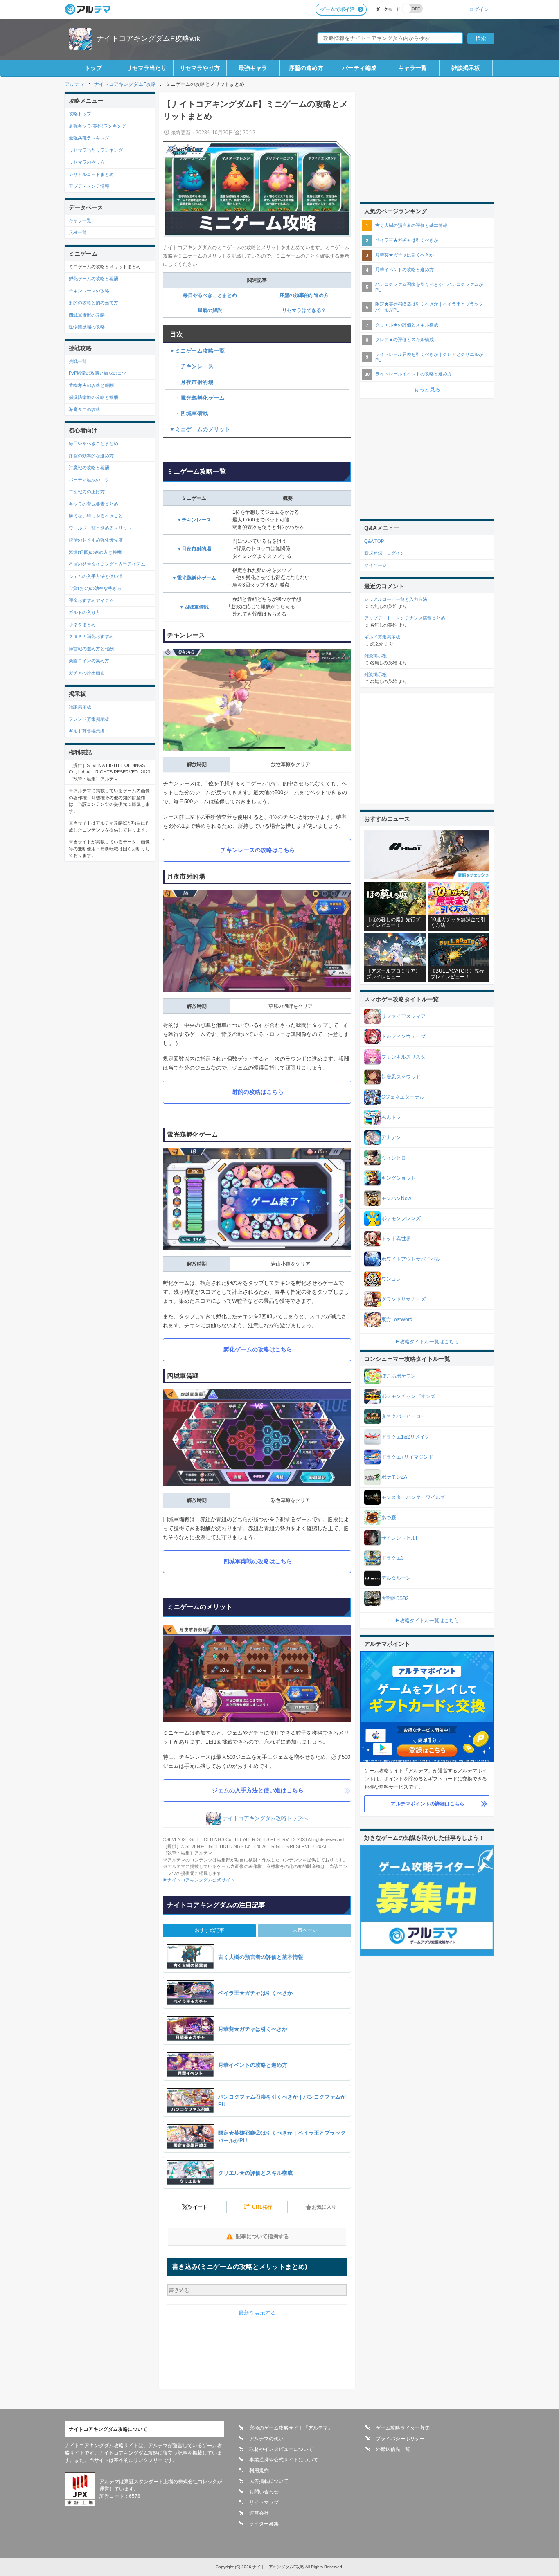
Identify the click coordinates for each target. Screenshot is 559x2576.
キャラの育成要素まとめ (94, 504)
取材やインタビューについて (281, 2449)
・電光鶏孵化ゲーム (197, 398)
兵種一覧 (78, 232)
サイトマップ (264, 2502)
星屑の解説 (210, 310)
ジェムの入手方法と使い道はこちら (258, 1790)
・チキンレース (192, 366)
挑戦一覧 (78, 361)
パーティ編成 (359, 68)
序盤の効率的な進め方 (304, 295)
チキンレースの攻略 (89, 291)
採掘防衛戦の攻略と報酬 (94, 397)
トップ (93, 68)
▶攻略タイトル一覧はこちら (427, 1342)
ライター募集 (264, 2524)
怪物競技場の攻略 (87, 327)
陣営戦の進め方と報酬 (91, 649)
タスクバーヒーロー (403, 1416)
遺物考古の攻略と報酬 (91, 385)
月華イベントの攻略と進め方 (405, 270)
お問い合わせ (264, 2492)
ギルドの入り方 (85, 612)
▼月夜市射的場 (194, 549)
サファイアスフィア (403, 1016)
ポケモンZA (394, 1477)
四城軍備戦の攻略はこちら (258, 1561)
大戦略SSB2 (395, 1598)
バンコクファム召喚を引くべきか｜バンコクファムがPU (429, 287)
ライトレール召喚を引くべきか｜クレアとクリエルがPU (429, 357)
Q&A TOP (374, 541)
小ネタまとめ (82, 625)
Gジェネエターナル (403, 1097)
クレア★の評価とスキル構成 (405, 339)
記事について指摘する (262, 2236)
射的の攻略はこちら (258, 1092)
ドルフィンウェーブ (403, 1036)
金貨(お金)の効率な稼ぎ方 (95, 588)
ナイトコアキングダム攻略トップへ (265, 1819)
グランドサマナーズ (403, 1299)
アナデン (391, 1137)
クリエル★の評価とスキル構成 (407, 325)
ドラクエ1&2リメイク (406, 1437)
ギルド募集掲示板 (87, 731)
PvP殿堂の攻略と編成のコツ (98, 373)
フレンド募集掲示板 (89, 719)
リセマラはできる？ (304, 310)
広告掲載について (269, 2481)
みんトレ (391, 1117)
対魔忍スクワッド (401, 1077)
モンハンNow (396, 1198)
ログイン (479, 9)
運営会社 (259, 2513)
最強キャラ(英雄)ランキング (97, 126)
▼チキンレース (194, 520)
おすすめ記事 (210, 1930)
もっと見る (427, 390)
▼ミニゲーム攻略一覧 (197, 351)
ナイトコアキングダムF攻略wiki (149, 38)
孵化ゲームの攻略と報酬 (94, 279)
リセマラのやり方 (87, 162)
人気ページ (305, 1930)
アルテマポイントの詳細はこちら (428, 1804)
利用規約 (259, 2470)
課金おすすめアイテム (91, 600)
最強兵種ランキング (89, 138)
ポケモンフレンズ (401, 1218)
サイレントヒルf (399, 1538)
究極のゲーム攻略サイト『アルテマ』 (291, 2428)
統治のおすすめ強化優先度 (96, 540)
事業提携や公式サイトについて (284, 2460)
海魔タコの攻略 (85, 409)
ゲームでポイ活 (338, 9)
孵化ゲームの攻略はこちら (258, 1349)
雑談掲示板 (466, 68)
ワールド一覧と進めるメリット (100, 528)
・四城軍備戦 (189, 413)
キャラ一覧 (412, 68)
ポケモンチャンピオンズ (408, 1396)
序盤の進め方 (306, 68)
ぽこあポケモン (399, 1376)
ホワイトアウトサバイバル (411, 1259)
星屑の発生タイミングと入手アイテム (107, 564)
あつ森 (389, 1517)
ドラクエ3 (393, 1558)
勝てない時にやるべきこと (96, 516)
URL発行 (262, 2207)
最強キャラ (253, 68)
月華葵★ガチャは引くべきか (405, 255)
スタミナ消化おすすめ (91, 636)
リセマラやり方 (200, 68)
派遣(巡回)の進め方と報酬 (95, 552)
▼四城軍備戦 (194, 607)
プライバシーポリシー (400, 2439)
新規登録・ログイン (384, 553)
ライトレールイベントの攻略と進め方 (414, 374)
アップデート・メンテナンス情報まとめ (405, 618)
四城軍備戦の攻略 (87, 315)
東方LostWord (397, 1319)
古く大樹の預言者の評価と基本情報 (411, 225)
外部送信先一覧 (393, 2449)
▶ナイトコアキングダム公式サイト (199, 1880)
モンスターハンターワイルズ (413, 1497)
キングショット (399, 1178)
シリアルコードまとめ (91, 174)
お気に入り (324, 2207)
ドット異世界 (396, 1239)
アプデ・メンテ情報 (89, 186)
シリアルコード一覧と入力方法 (396, 599)
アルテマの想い (266, 2439)
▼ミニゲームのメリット (200, 429)
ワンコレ (391, 1279)
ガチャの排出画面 (87, 673)
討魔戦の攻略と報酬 (89, 468)
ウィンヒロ (394, 1158)
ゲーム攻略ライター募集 (403, 2428)
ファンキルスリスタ (403, 1057)
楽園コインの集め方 (89, 661)
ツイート (198, 2207)
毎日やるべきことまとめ (210, 295)
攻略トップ (80, 114)
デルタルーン (396, 1578)
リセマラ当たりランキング (96, 150)
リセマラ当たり (147, 68)
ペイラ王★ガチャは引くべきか (407, 240)
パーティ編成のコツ (89, 480)
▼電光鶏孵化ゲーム (194, 578)
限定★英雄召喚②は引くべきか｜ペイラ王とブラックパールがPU (429, 307)
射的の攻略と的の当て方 (94, 303)
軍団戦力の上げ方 (87, 492)
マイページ (375, 565)
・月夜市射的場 (192, 382)
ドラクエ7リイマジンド (407, 1457)
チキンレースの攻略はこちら (258, 850)
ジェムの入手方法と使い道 (96, 576)
